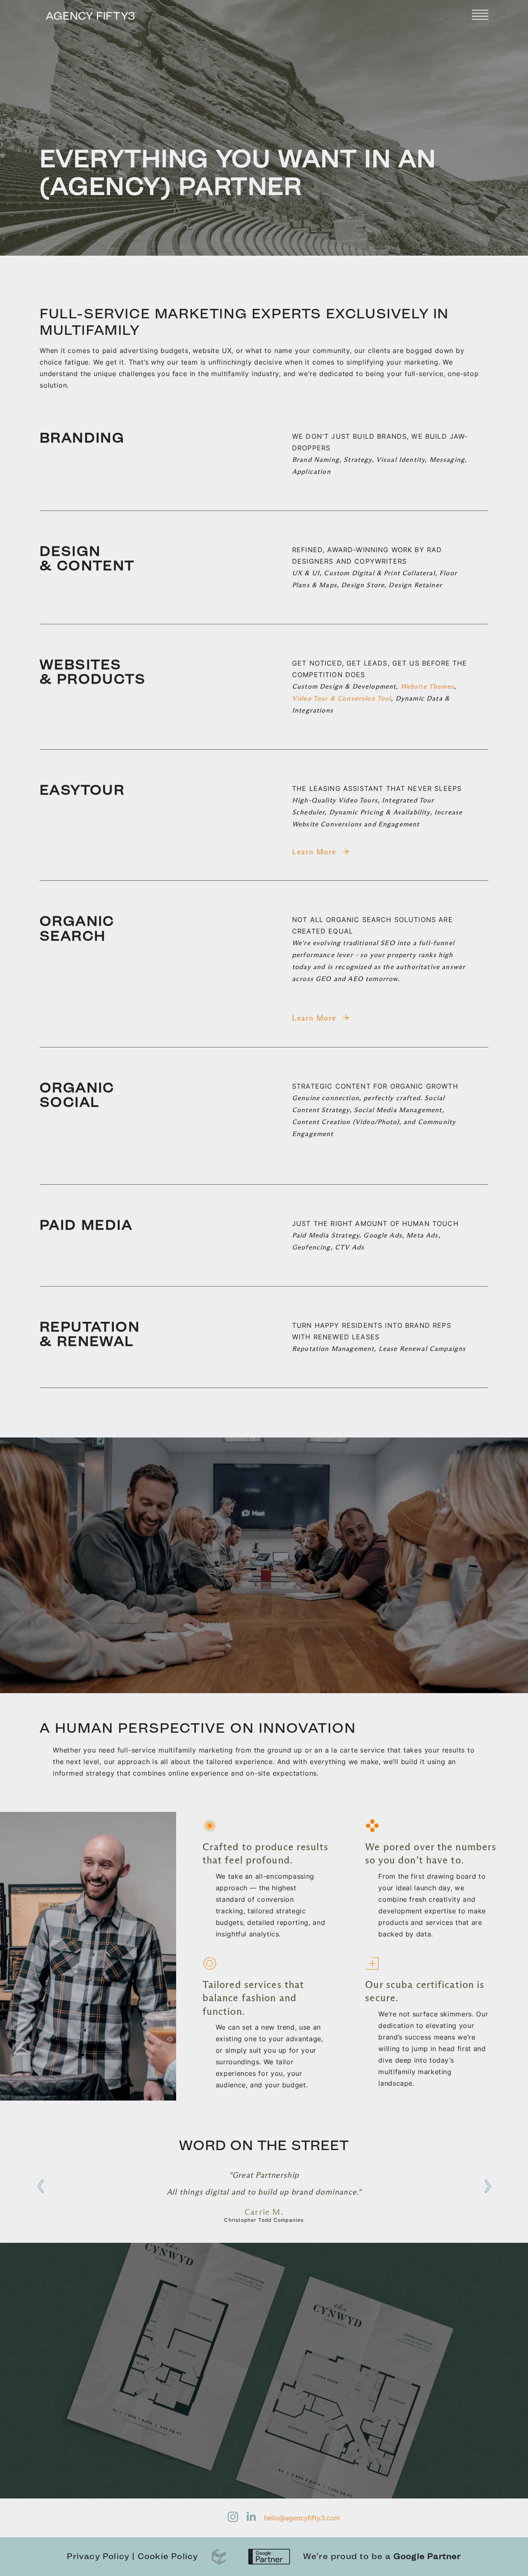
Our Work (59, 2432)
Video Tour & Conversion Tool (342, 698)
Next (488, 2186)
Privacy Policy (98, 2556)
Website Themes (427, 686)
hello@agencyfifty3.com (302, 2518)
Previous (40, 2186)
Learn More (316, 852)
